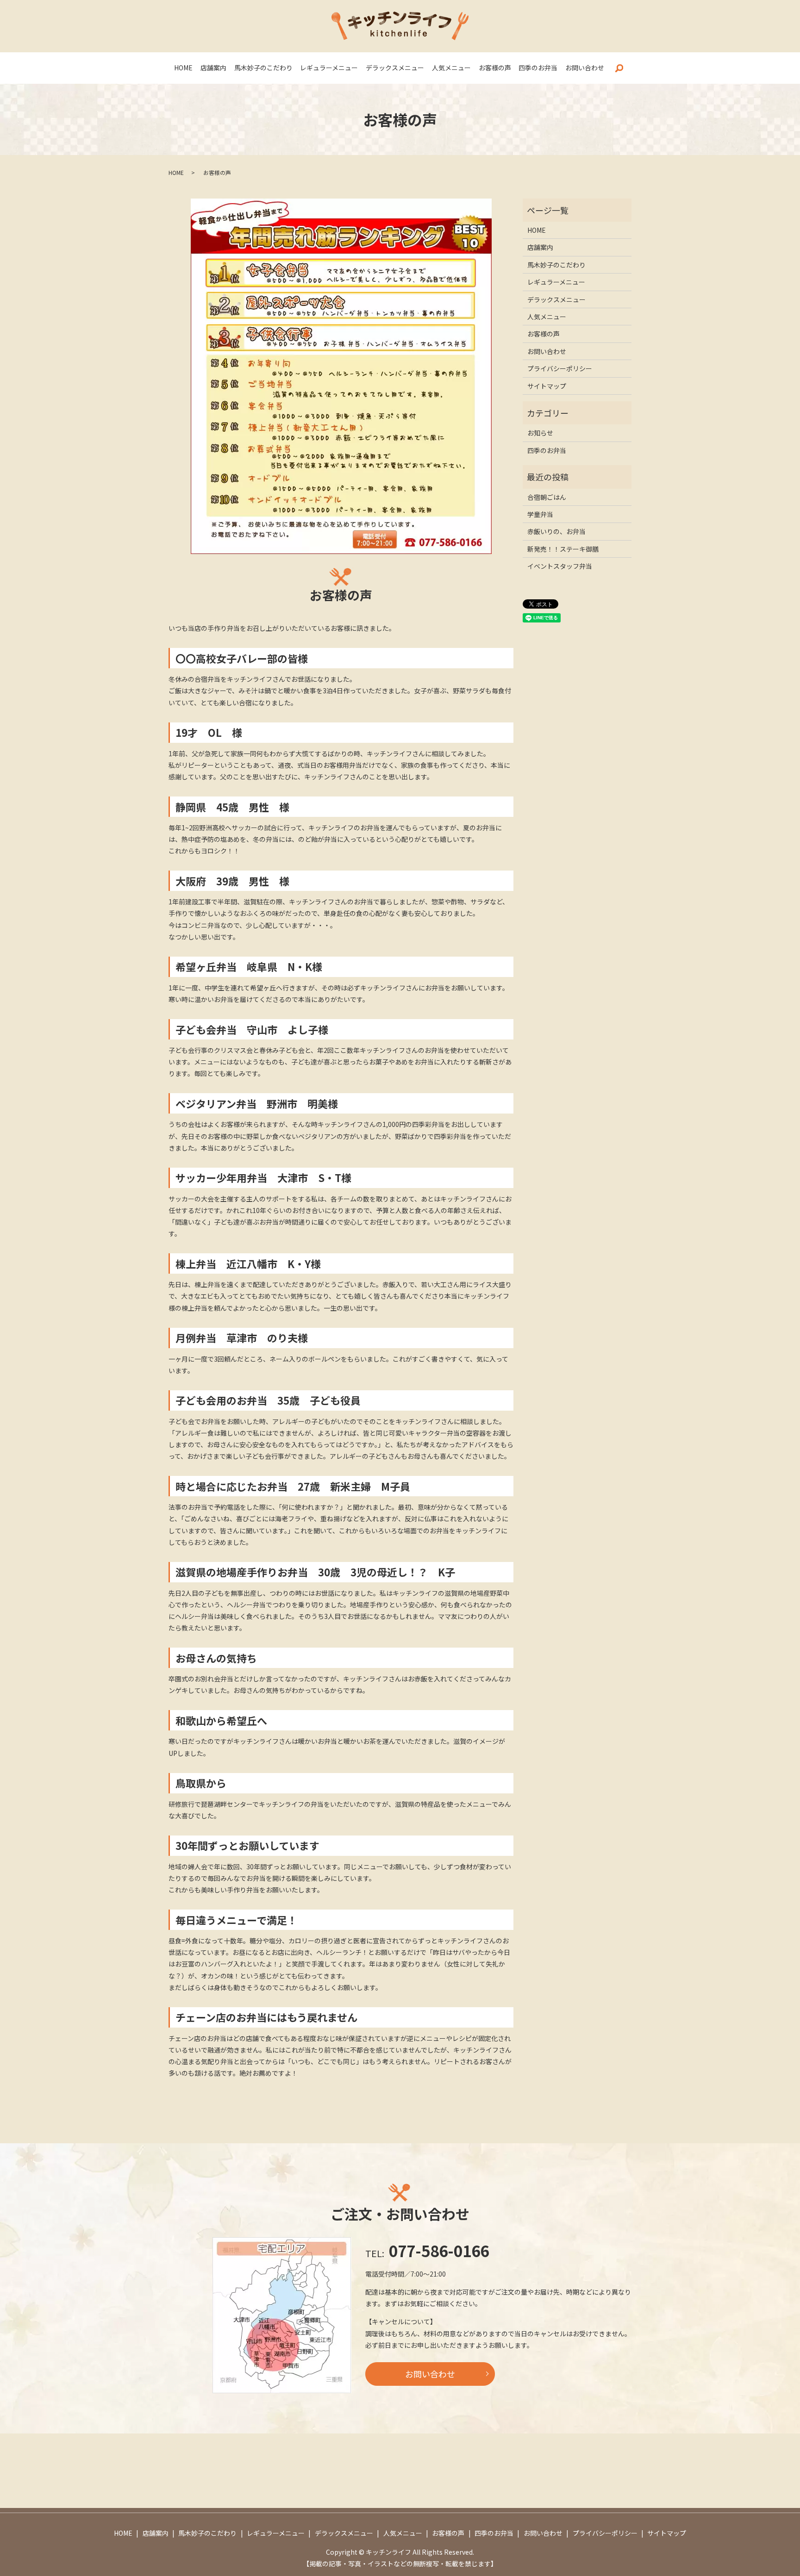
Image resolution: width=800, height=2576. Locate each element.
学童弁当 (540, 514)
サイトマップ (547, 386)
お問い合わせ (585, 68)
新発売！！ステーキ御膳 (563, 549)
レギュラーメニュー (329, 68)
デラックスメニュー (395, 68)
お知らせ (540, 433)
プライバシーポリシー (560, 368)
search (619, 68)
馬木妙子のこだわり (263, 68)
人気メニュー (451, 68)
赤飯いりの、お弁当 (556, 531)
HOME (183, 68)
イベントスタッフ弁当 (560, 566)
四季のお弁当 (538, 68)
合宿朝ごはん (547, 497)
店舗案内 (213, 68)
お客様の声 (495, 68)
